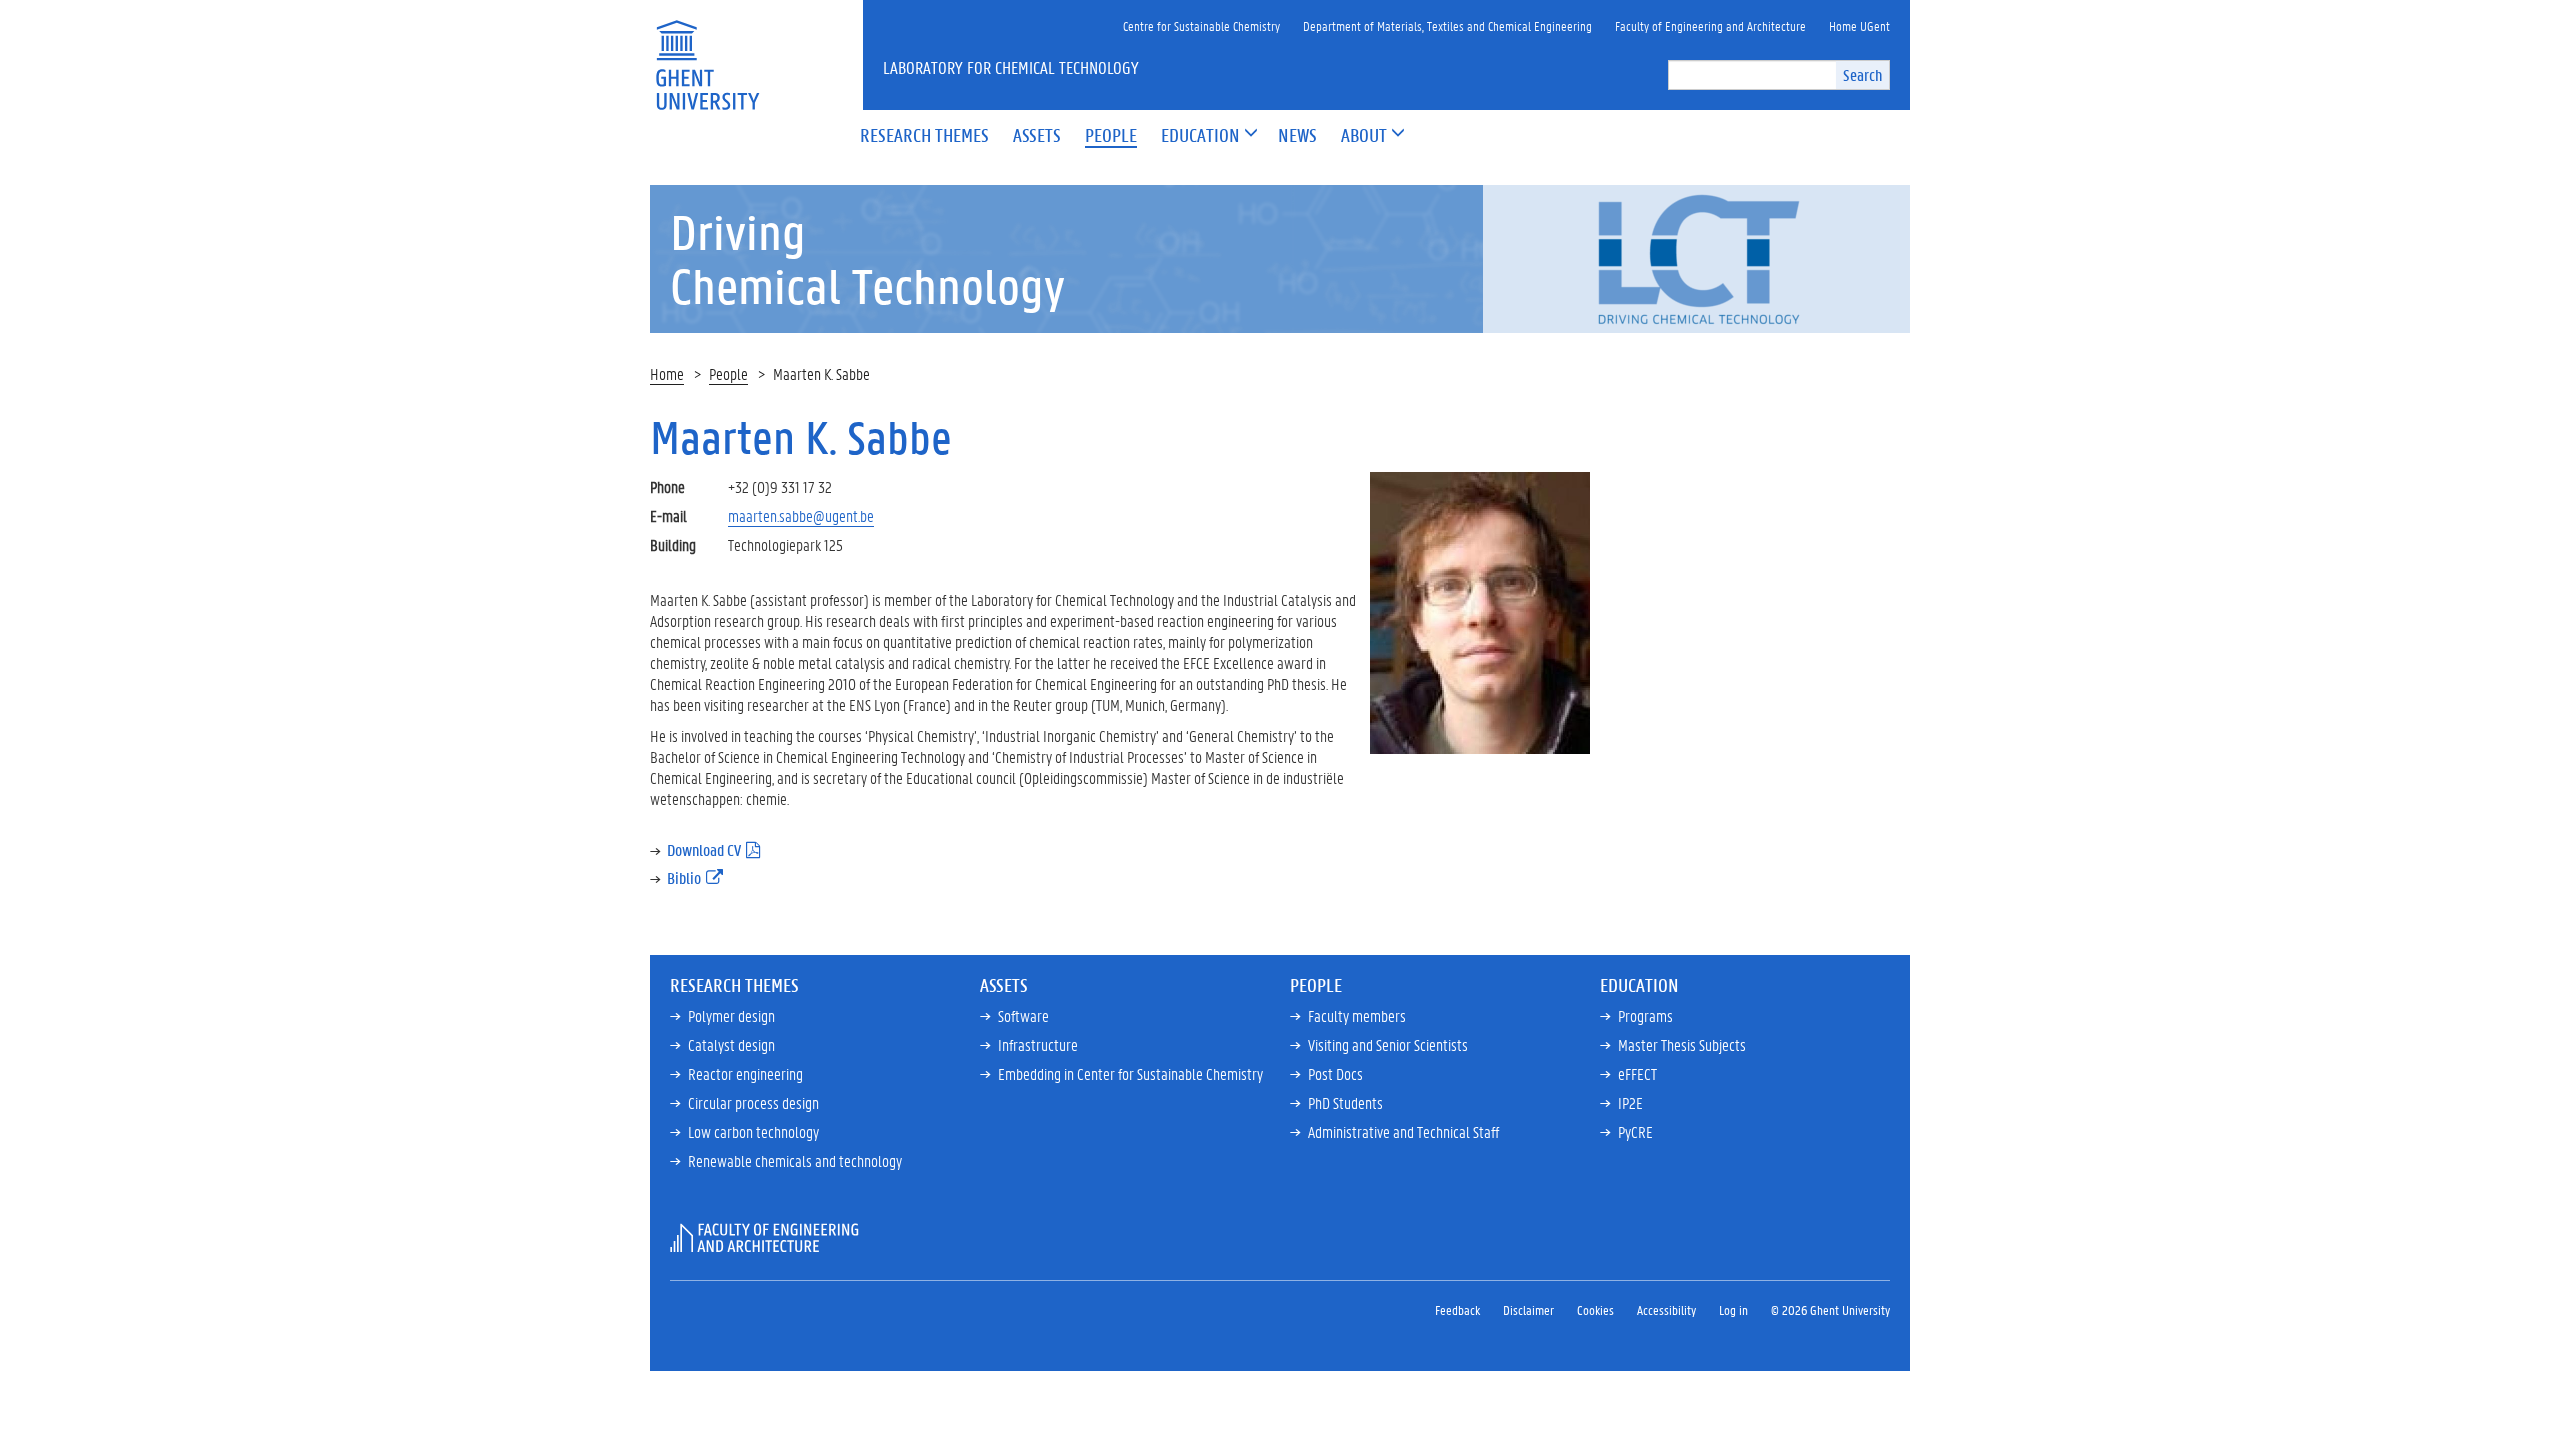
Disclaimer (1528, 1309)
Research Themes (734, 985)
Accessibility (1666, 1309)
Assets (1004, 985)
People (728, 373)
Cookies (1595, 1309)
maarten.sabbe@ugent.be (801, 515)
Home (667, 373)
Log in (1733, 1309)
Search (1862, 74)
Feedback (1457, 1309)
